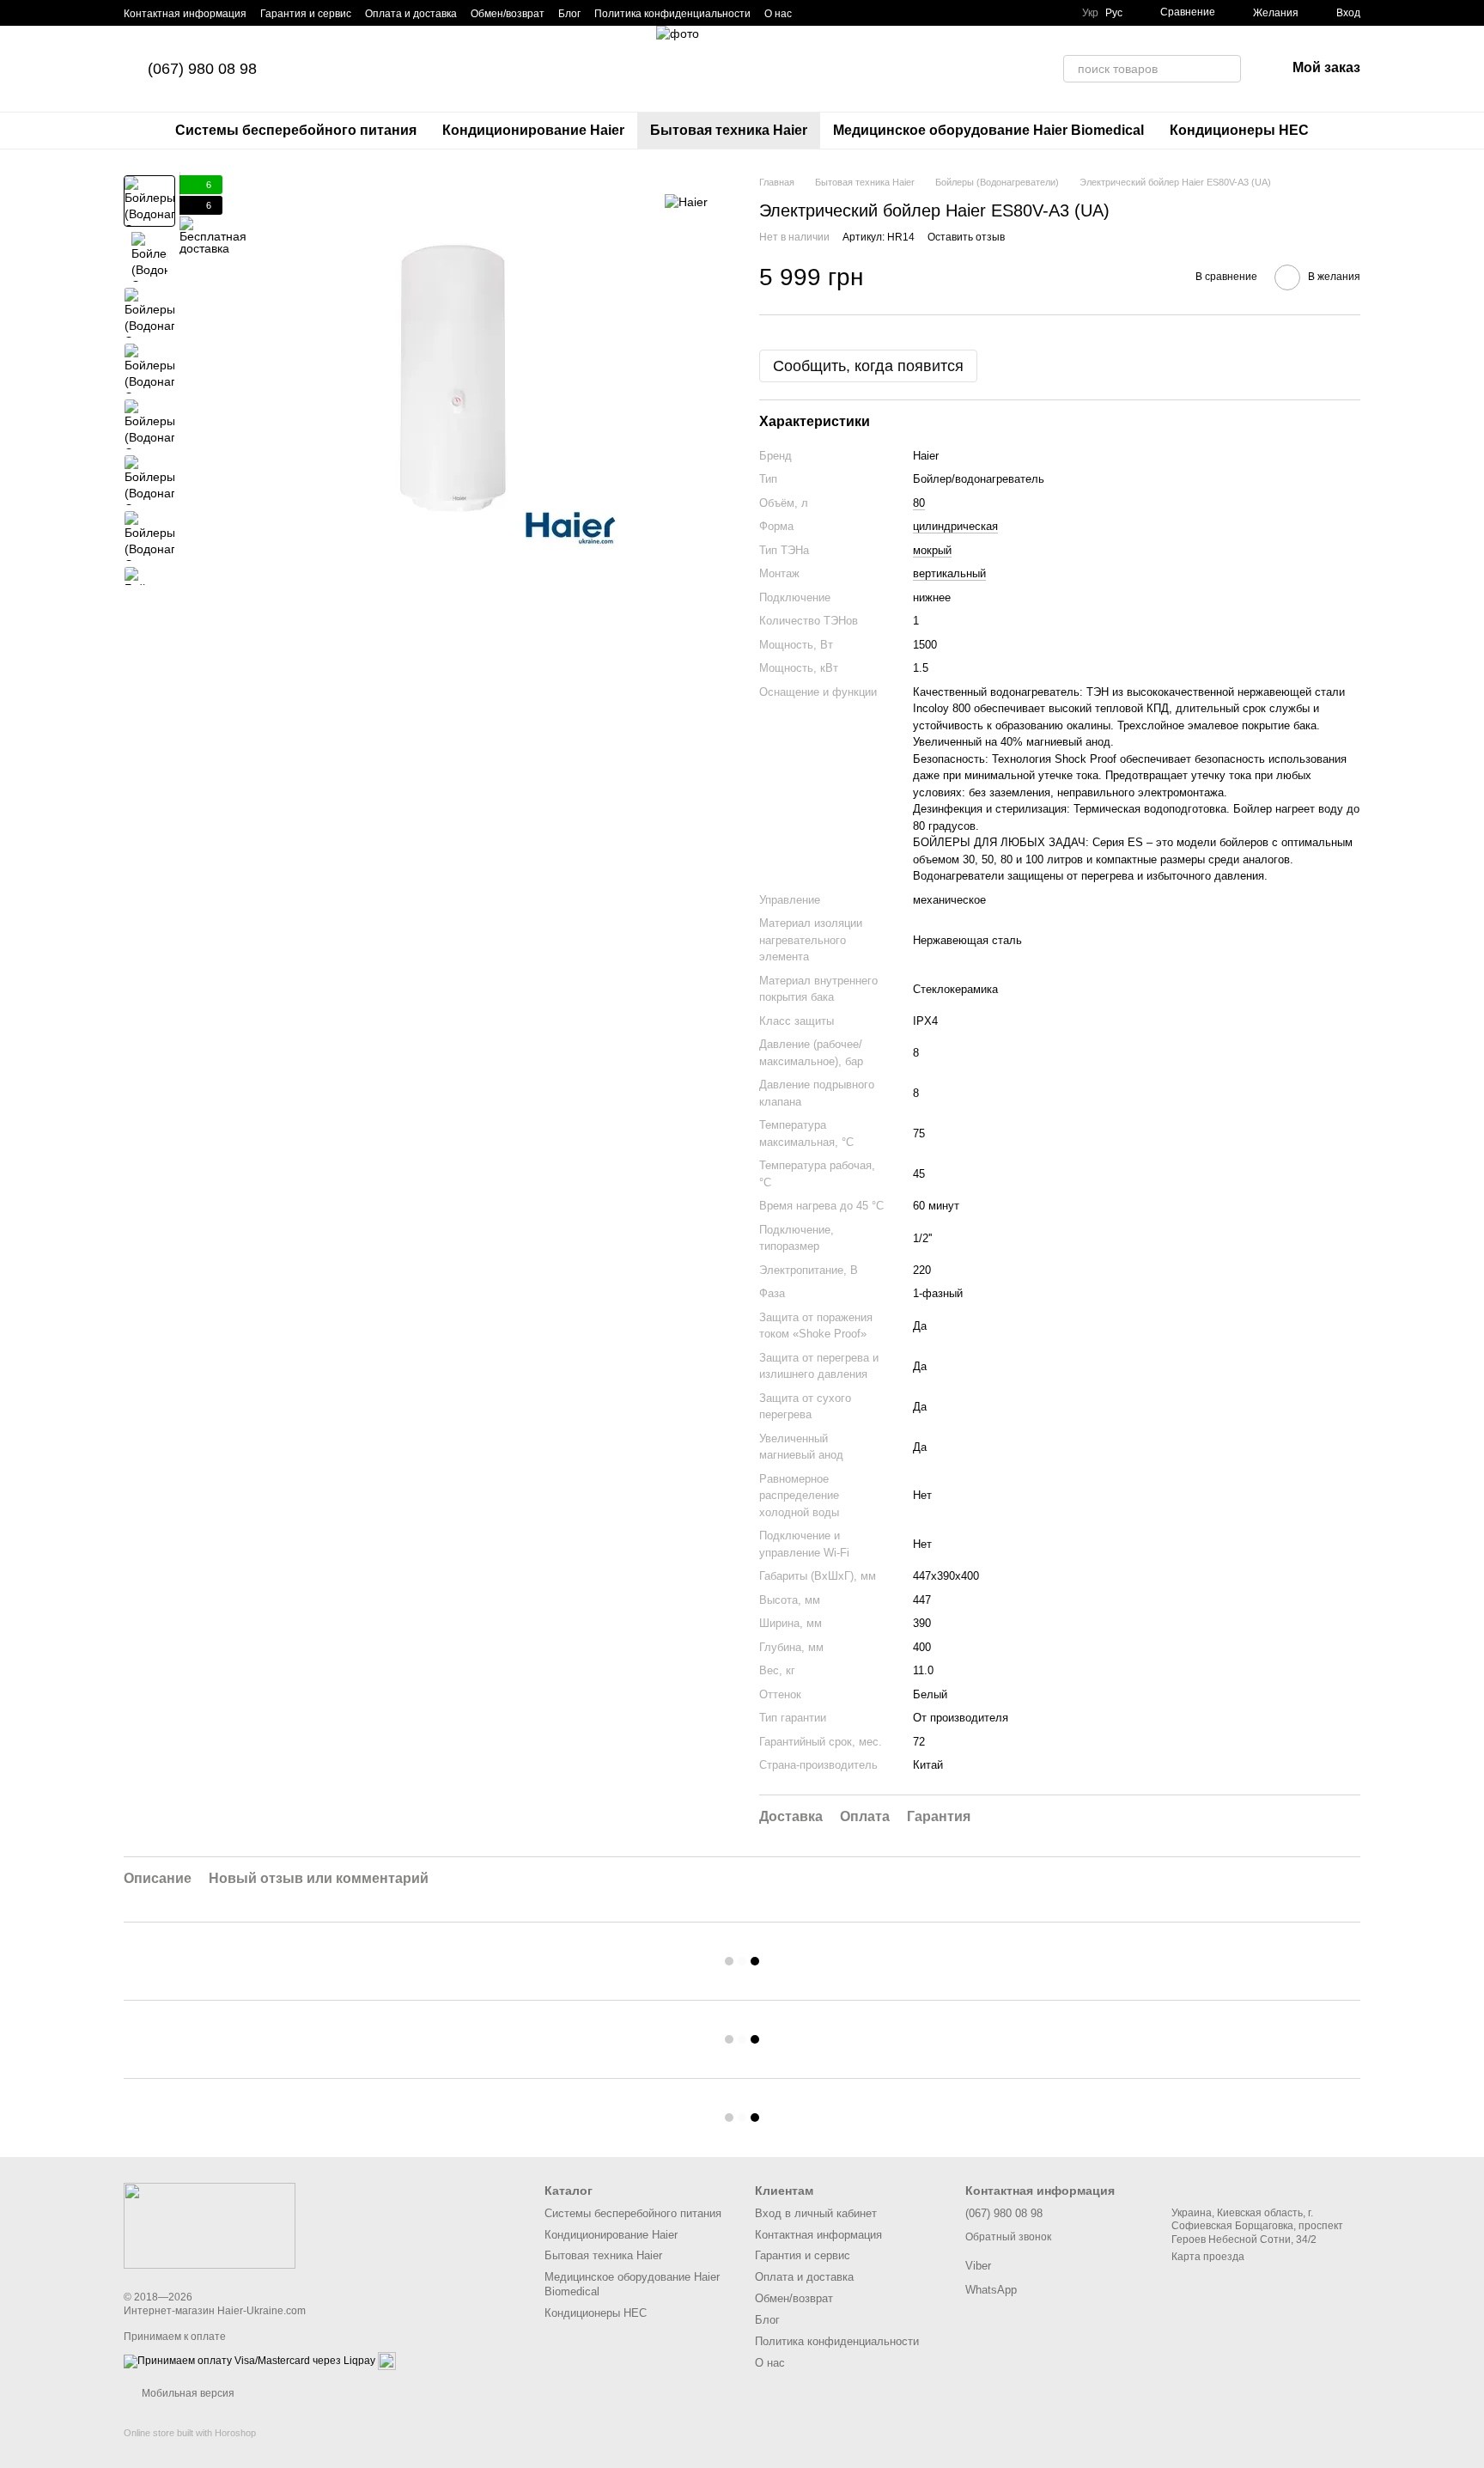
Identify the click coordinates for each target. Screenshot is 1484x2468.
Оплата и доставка (411, 14)
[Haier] (686, 201)
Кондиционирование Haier (533, 130)
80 (919, 503)
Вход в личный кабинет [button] (816, 2213)
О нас (778, 14)
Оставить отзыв (966, 237)
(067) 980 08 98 (202, 69)
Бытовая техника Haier (729, 130)
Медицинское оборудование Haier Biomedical (988, 130)
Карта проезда (1208, 2257)
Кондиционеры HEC (1239, 130)
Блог (569, 14)
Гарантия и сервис (306, 14)
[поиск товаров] (1227, 69)
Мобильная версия (187, 2393)
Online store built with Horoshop (190, 2433)
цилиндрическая (955, 526)
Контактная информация (185, 14)
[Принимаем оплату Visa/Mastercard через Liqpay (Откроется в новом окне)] (249, 2361)
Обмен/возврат (508, 14)
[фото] (210, 2225)
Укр (1090, 13)
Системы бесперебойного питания (296, 130)
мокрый (932, 550)
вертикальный (949, 573)
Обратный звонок (1008, 2237)
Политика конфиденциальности (672, 14)
